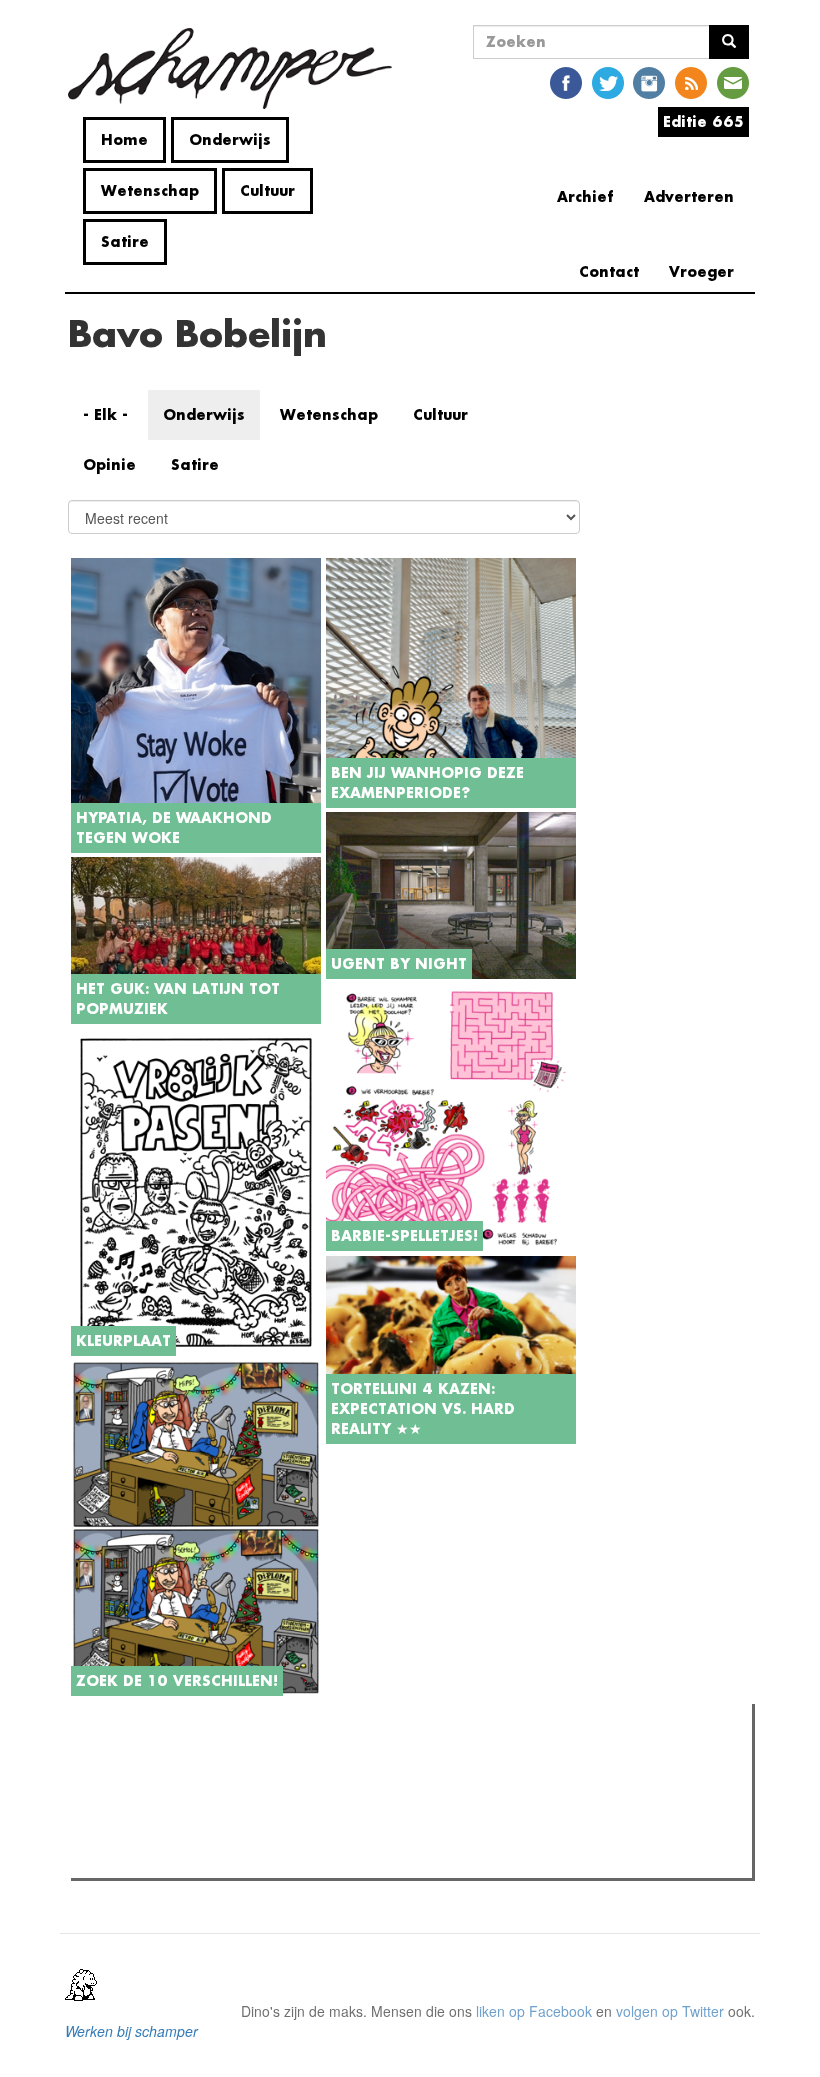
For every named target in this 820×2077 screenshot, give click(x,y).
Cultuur (267, 190)
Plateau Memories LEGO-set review (223, 1857)
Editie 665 (703, 121)
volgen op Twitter (670, 2011)
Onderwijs (230, 139)
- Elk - (105, 414)
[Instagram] (649, 81)
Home (124, 139)
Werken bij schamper (131, 2031)
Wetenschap (150, 190)
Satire (125, 241)
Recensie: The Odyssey (185, 1805)
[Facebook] (566, 81)
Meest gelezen (139, 1764)
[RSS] (691, 81)
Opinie (109, 464)
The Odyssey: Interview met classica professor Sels (272, 1831)
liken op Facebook (534, 2011)
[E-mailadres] (733, 81)
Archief (585, 196)
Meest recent (251, 1764)
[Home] (237, 68)
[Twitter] (608, 81)
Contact (609, 271)
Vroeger (701, 271)
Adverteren (689, 196)
